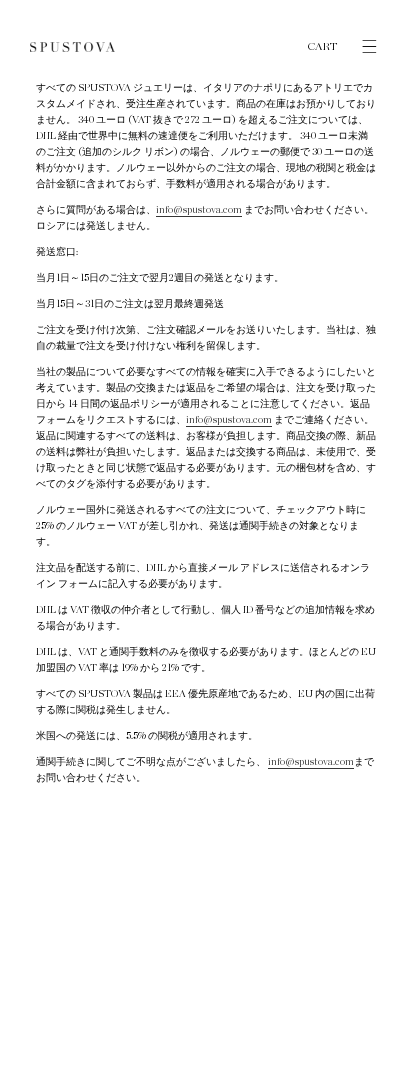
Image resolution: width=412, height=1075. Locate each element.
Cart (323, 46)
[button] (360, 47)
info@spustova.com (199, 210)
